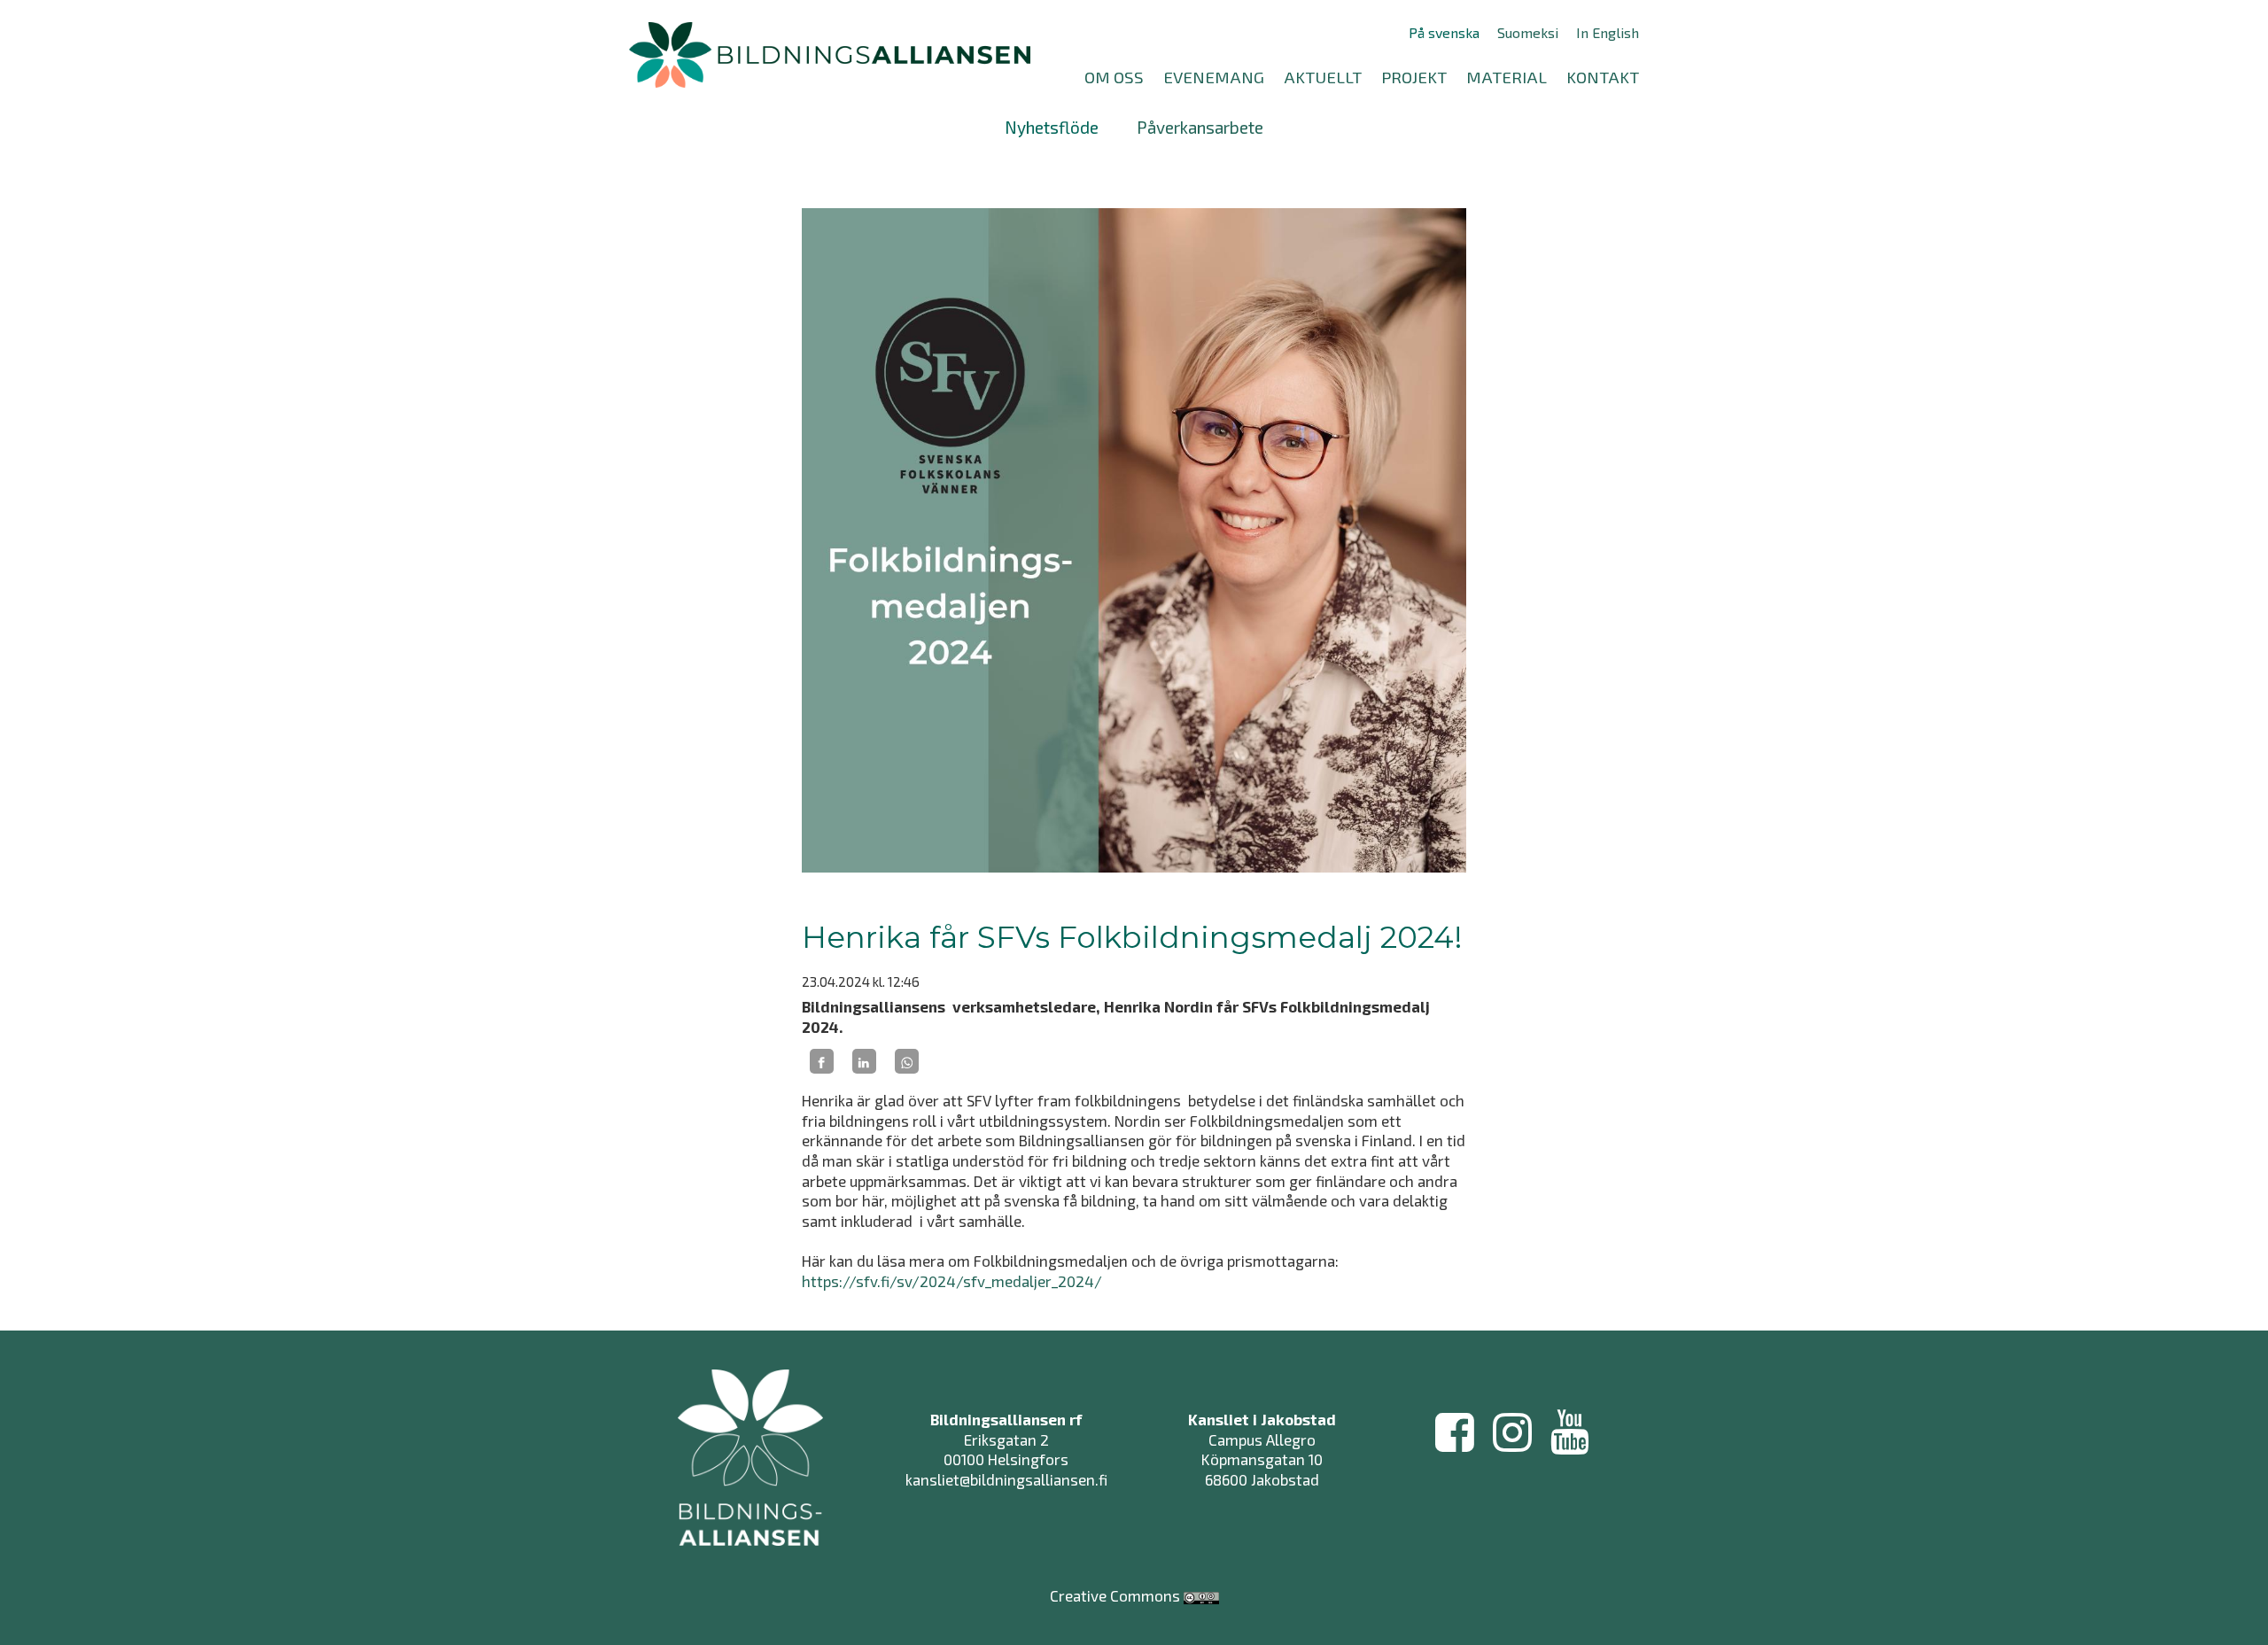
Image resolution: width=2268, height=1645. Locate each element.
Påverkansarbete (1200, 127)
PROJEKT (1414, 77)
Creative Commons (1115, 1595)
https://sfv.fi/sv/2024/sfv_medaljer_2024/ (954, 1281)
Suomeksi (1528, 33)
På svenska (1444, 33)
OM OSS (1114, 77)
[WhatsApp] (907, 1061)
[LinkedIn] (864, 1061)
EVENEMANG (1214, 77)
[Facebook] (822, 1061)
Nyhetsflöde (1052, 127)
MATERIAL (1507, 77)
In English (1608, 33)
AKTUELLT (1323, 77)
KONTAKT (1603, 77)
